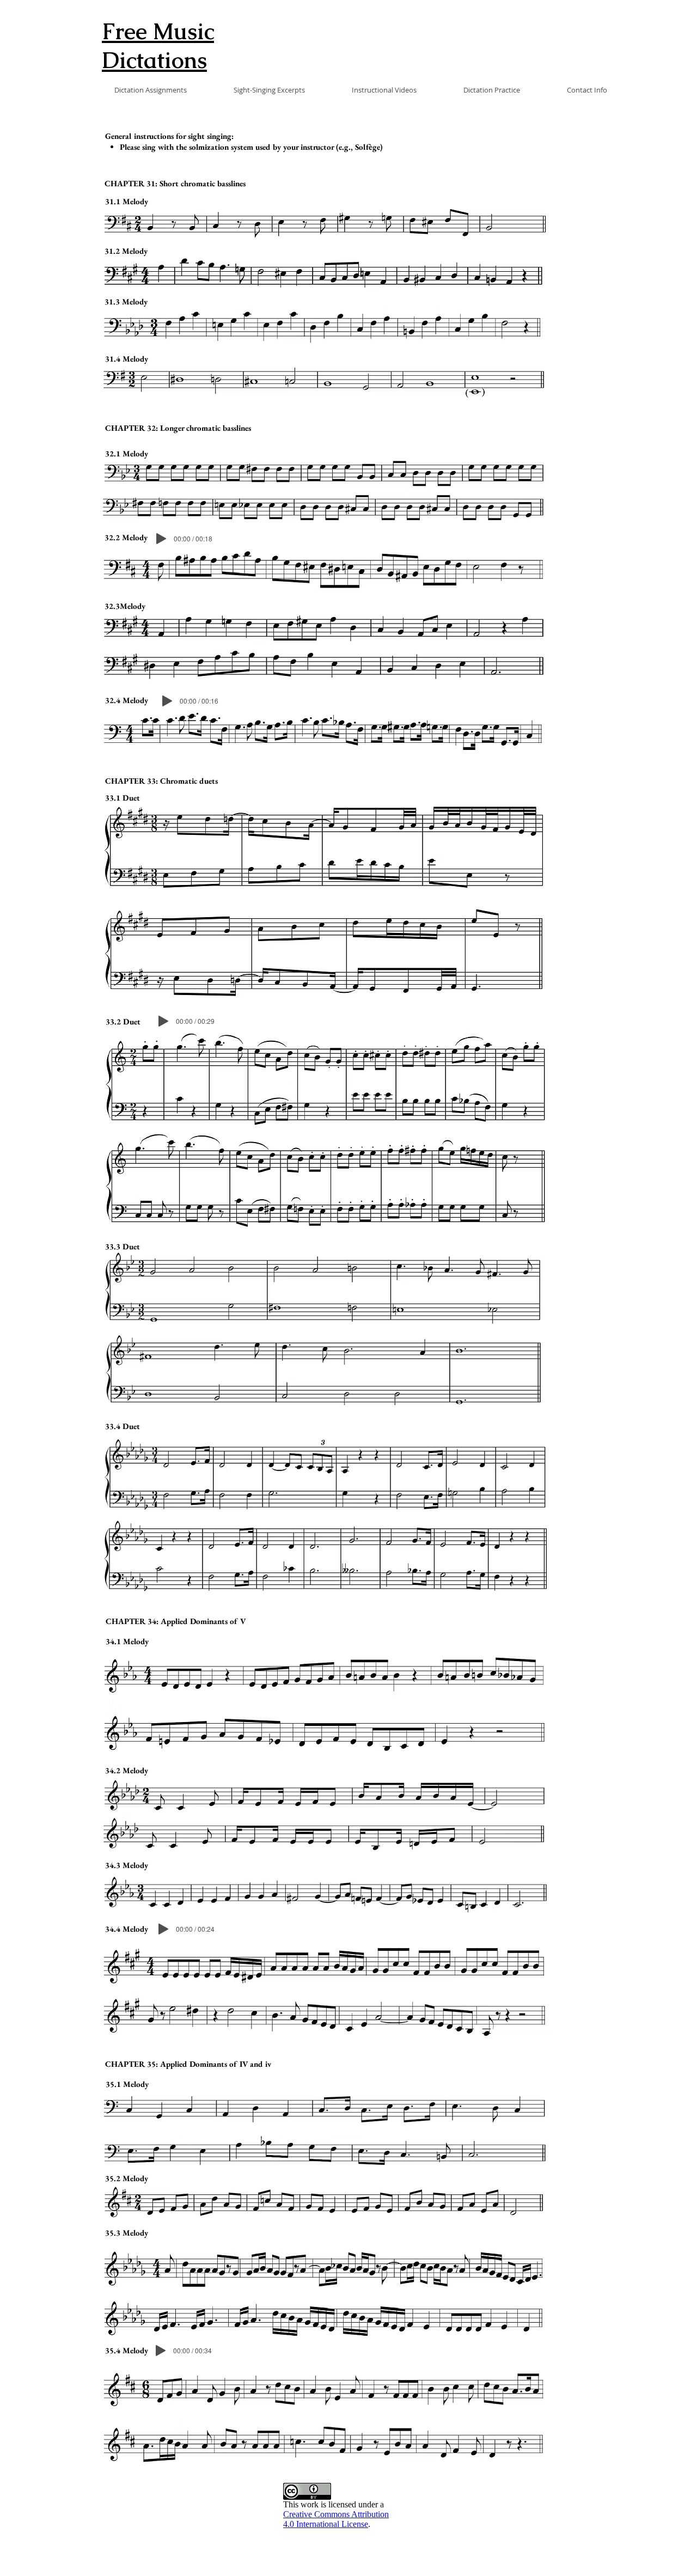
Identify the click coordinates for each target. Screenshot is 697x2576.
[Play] (161, 539)
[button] (135, 90)
